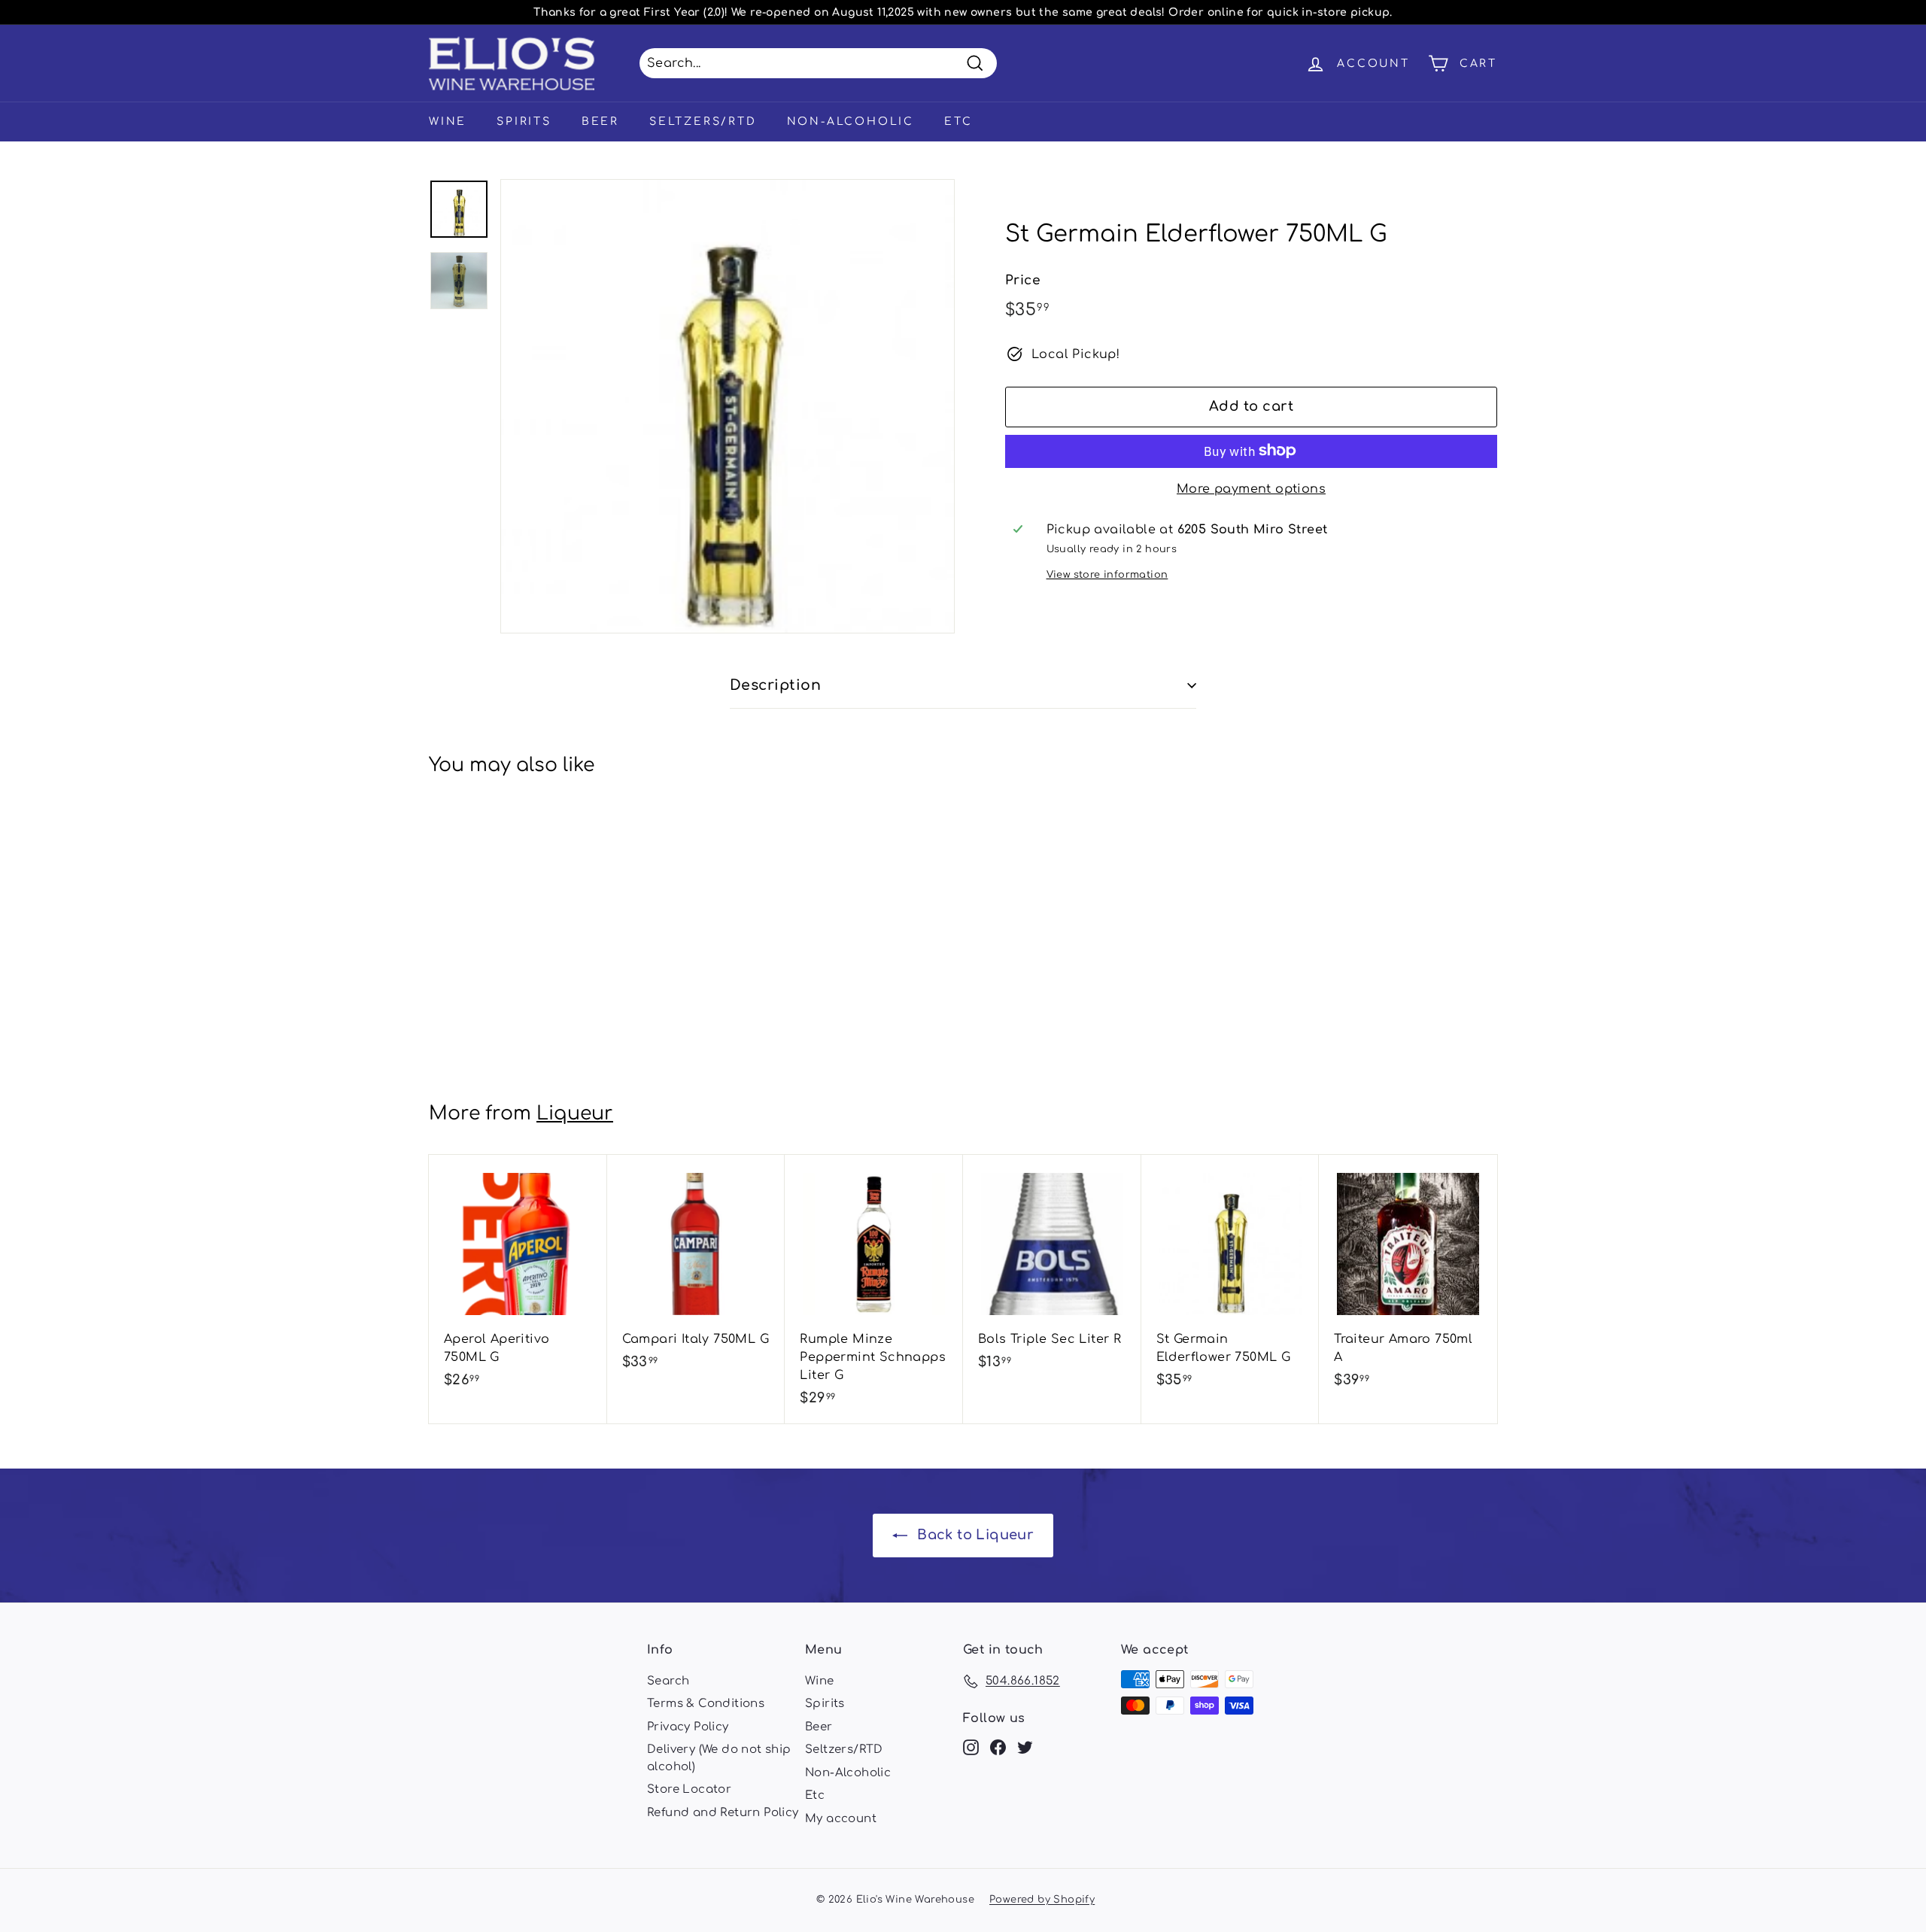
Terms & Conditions (706, 1704)
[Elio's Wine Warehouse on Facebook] (998, 1747)
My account (841, 1819)
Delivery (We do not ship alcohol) (719, 1758)
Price (1023, 280)
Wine (448, 122)
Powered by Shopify (1042, 1900)
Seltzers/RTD (703, 122)
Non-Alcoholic (851, 122)
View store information (1107, 574)
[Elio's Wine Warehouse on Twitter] (1025, 1747)
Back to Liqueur (974, 1535)
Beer (600, 122)
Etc (958, 122)
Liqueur (575, 1113)
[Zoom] (728, 406)
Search (668, 1681)
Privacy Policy (688, 1727)
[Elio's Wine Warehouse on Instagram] (971, 1747)
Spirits (524, 122)
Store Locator (689, 1789)
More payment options (1251, 488)
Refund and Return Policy (723, 1813)
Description (775, 685)
